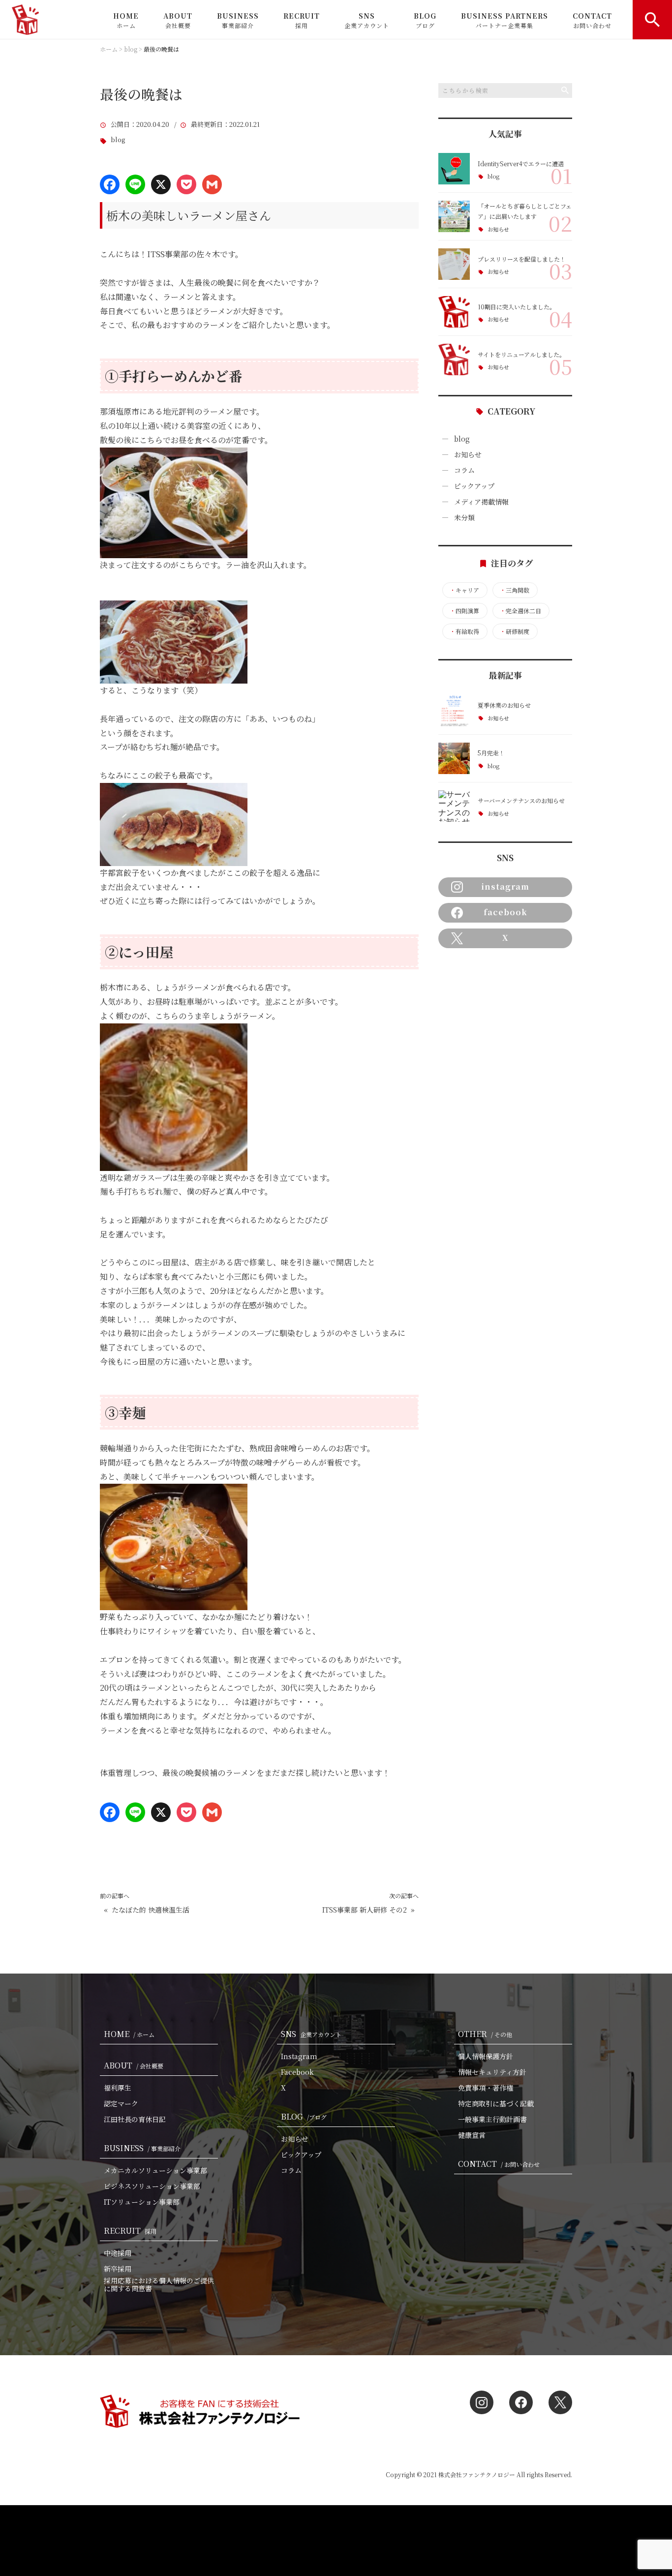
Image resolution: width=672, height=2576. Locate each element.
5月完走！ (491, 753)
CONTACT (592, 20)
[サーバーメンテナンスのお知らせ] (454, 806)
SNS (367, 20)
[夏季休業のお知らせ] (454, 711)
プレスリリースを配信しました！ (522, 259)
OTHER (485, 2034)
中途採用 (118, 2253)
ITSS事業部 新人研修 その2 (365, 1910)
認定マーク (121, 2103)
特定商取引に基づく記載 (496, 2103)
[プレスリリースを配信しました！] (454, 264)
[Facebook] (110, 184)
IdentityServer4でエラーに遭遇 (521, 164)
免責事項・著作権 (486, 2088)
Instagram (299, 2056)
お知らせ (498, 229)
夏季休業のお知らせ (504, 705)
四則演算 (464, 611)
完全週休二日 (520, 611)
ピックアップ (474, 486)
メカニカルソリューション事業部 (155, 2170)
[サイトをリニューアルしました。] (454, 359)
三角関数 (515, 590)
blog (118, 140)
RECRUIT (302, 20)
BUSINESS (238, 20)
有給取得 (464, 631)
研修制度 (515, 631)
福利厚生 (118, 2088)
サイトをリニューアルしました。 (521, 354)
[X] (161, 184)
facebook (505, 912)
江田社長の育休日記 (135, 2119)
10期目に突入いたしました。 (517, 307)
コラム (464, 470)
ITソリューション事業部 (142, 2202)
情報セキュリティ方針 (492, 2072)
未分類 (464, 517)
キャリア (464, 590)
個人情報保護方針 (486, 2056)
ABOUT (178, 20)
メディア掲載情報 (481, 502)
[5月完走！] (454, 758)
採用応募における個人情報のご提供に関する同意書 (159, 2284)
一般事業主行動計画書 (492, 2119)
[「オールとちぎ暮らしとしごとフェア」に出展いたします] (454, 216)
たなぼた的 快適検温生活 (151, 1910)
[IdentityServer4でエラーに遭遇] (454, 169)
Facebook (297, 2072)
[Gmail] (212, 184)
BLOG (425, 20)
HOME (126, 20)
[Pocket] (186, 184)
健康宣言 (472, 2135)
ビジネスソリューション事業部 (152, 2186)
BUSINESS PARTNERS (504, 20)
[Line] (135, 184)
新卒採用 (118, 2269)
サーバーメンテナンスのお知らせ (521, 800)
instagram (505, 886)
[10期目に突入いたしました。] (454, 312)
